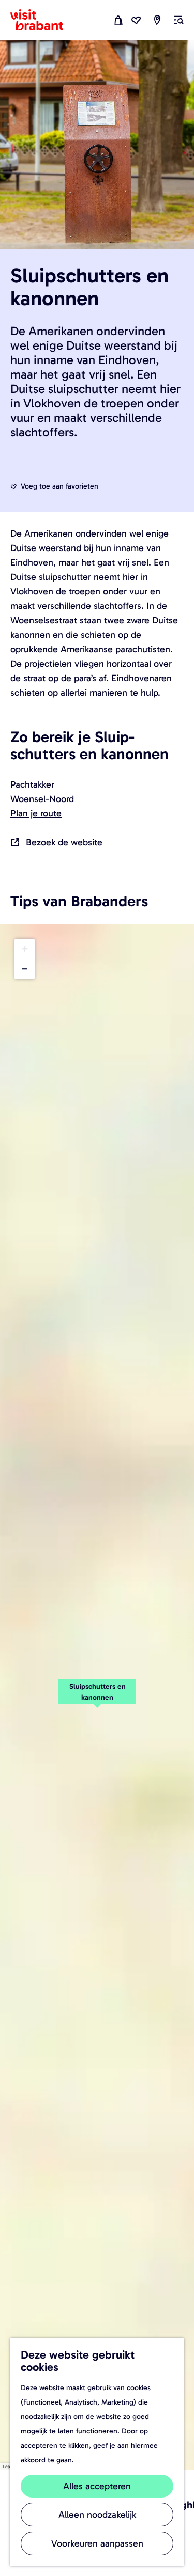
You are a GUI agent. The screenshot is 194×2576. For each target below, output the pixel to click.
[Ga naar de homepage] (43, 20)
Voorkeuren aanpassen (97, 2543)
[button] (97, 1698)
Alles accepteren (97, 2486)
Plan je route (36, 813)
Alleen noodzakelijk (97, 2515)
